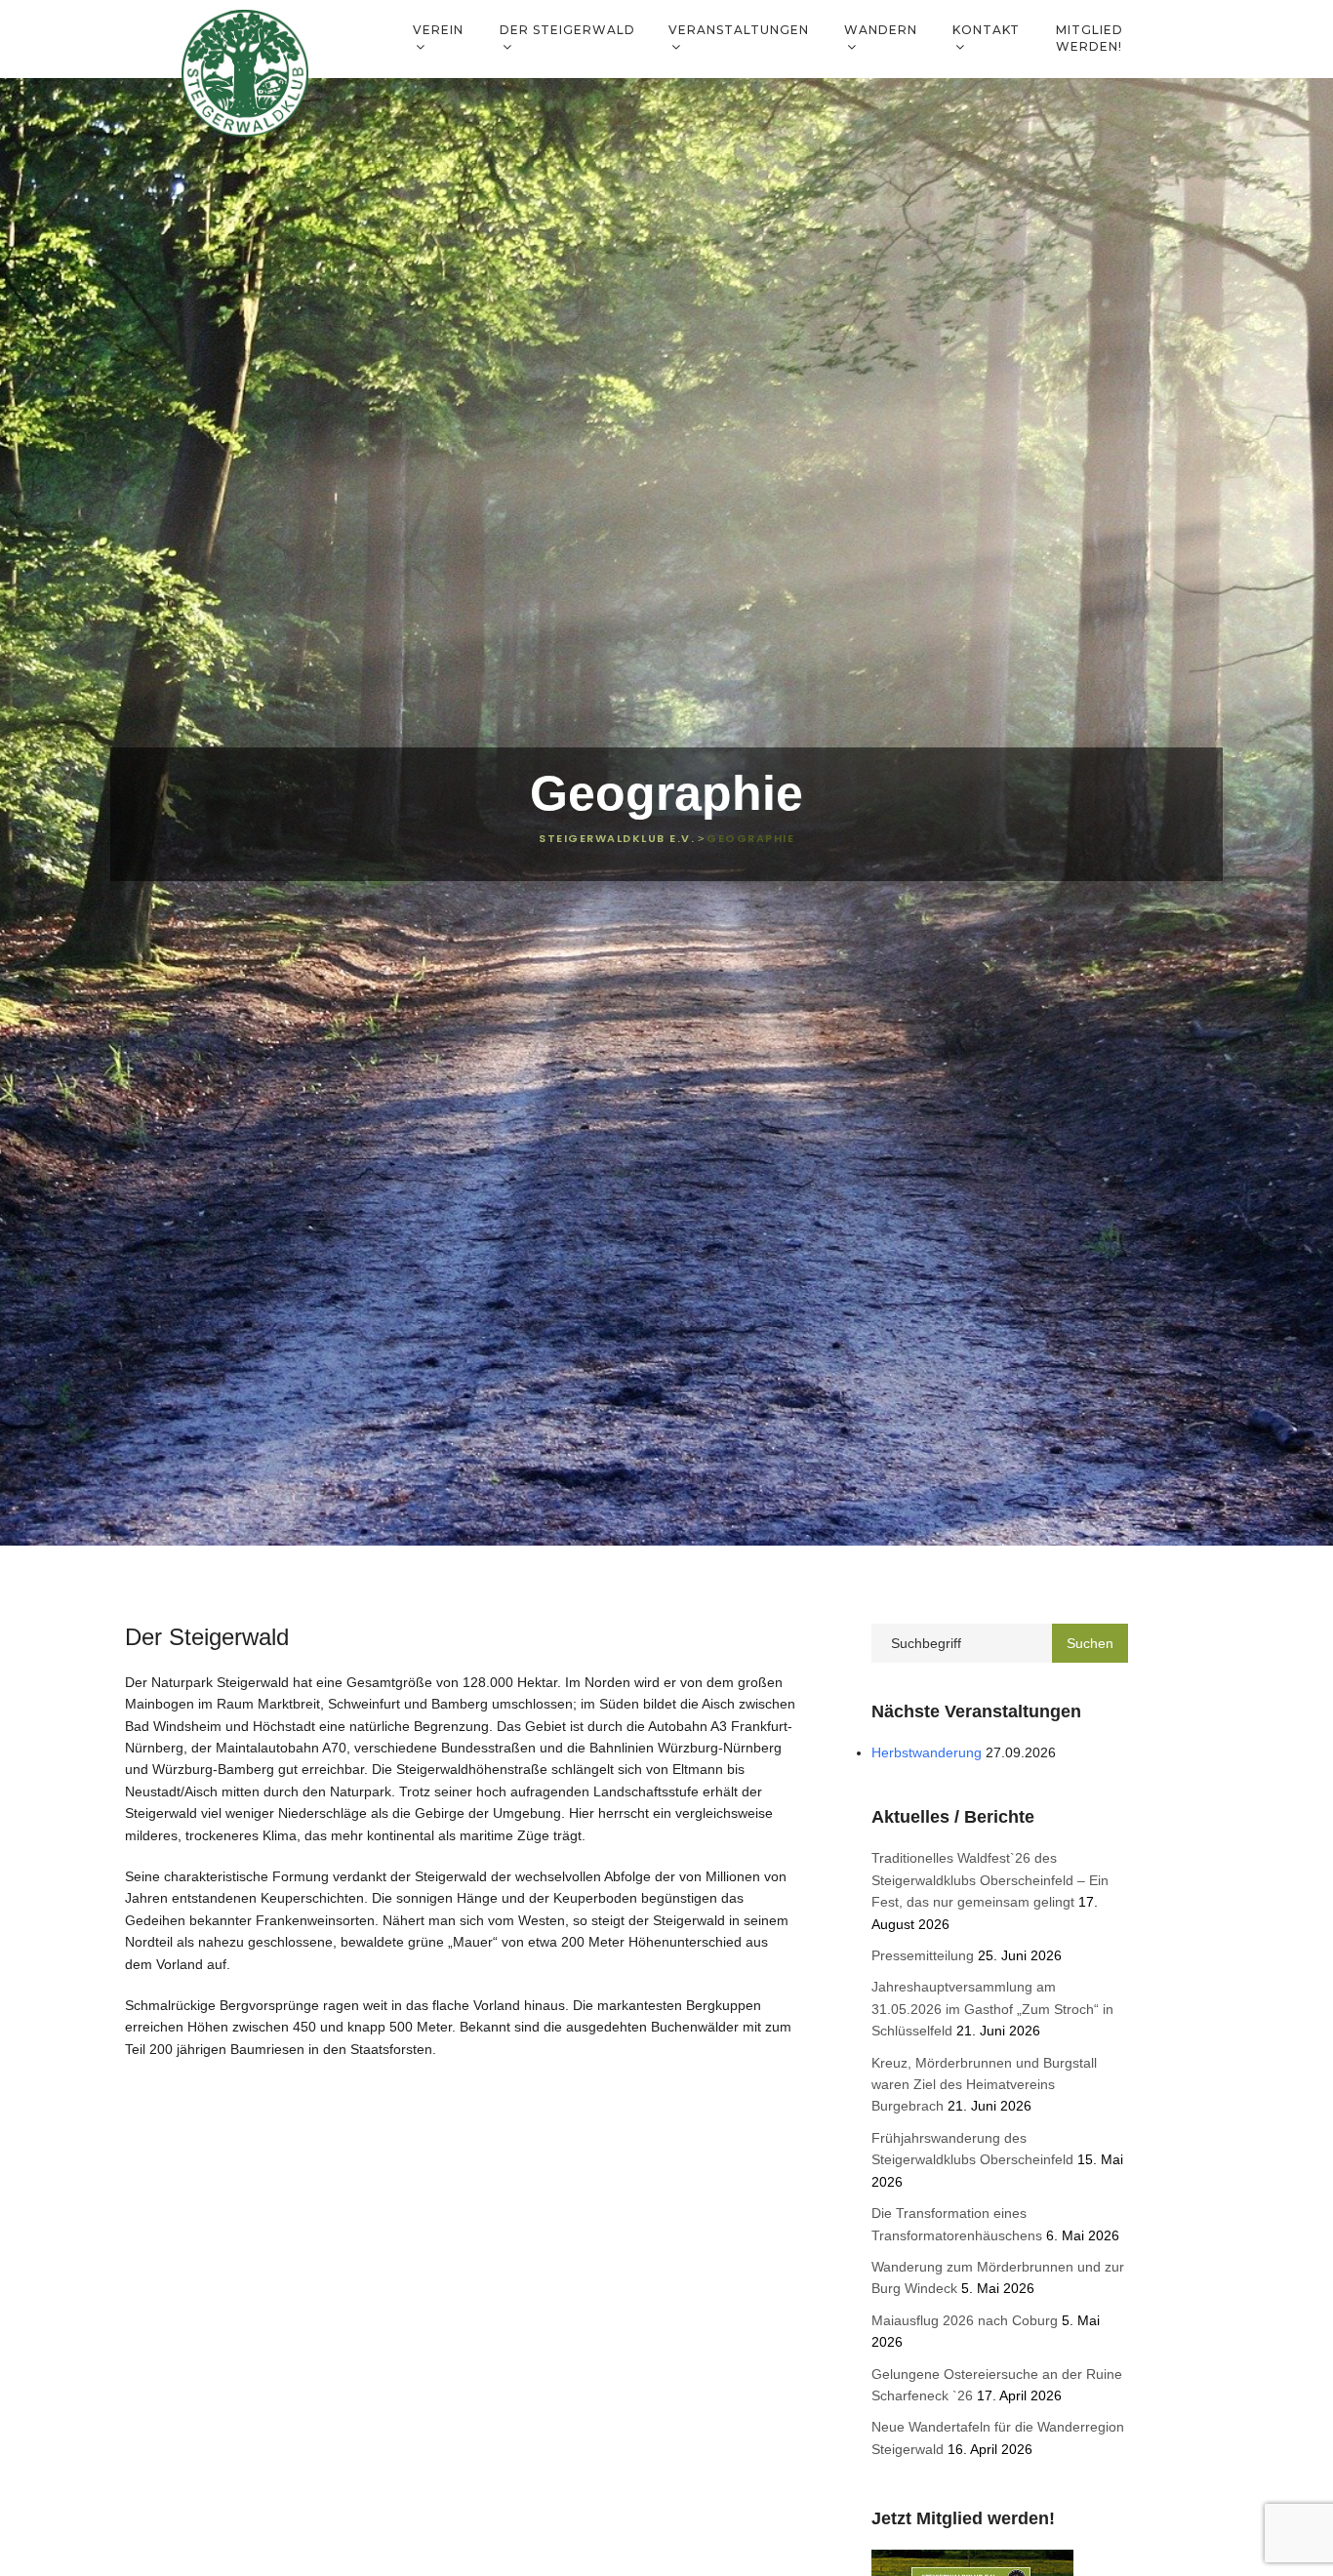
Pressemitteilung (923, 1955)
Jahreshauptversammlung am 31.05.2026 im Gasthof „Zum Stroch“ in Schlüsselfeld (992, 2009)
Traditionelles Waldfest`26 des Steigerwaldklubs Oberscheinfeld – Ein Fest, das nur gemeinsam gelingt (990, 1880)
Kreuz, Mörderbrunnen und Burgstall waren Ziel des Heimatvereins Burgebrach (984, 2085)
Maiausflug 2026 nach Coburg (965, 2320)
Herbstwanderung (927, 1752)
